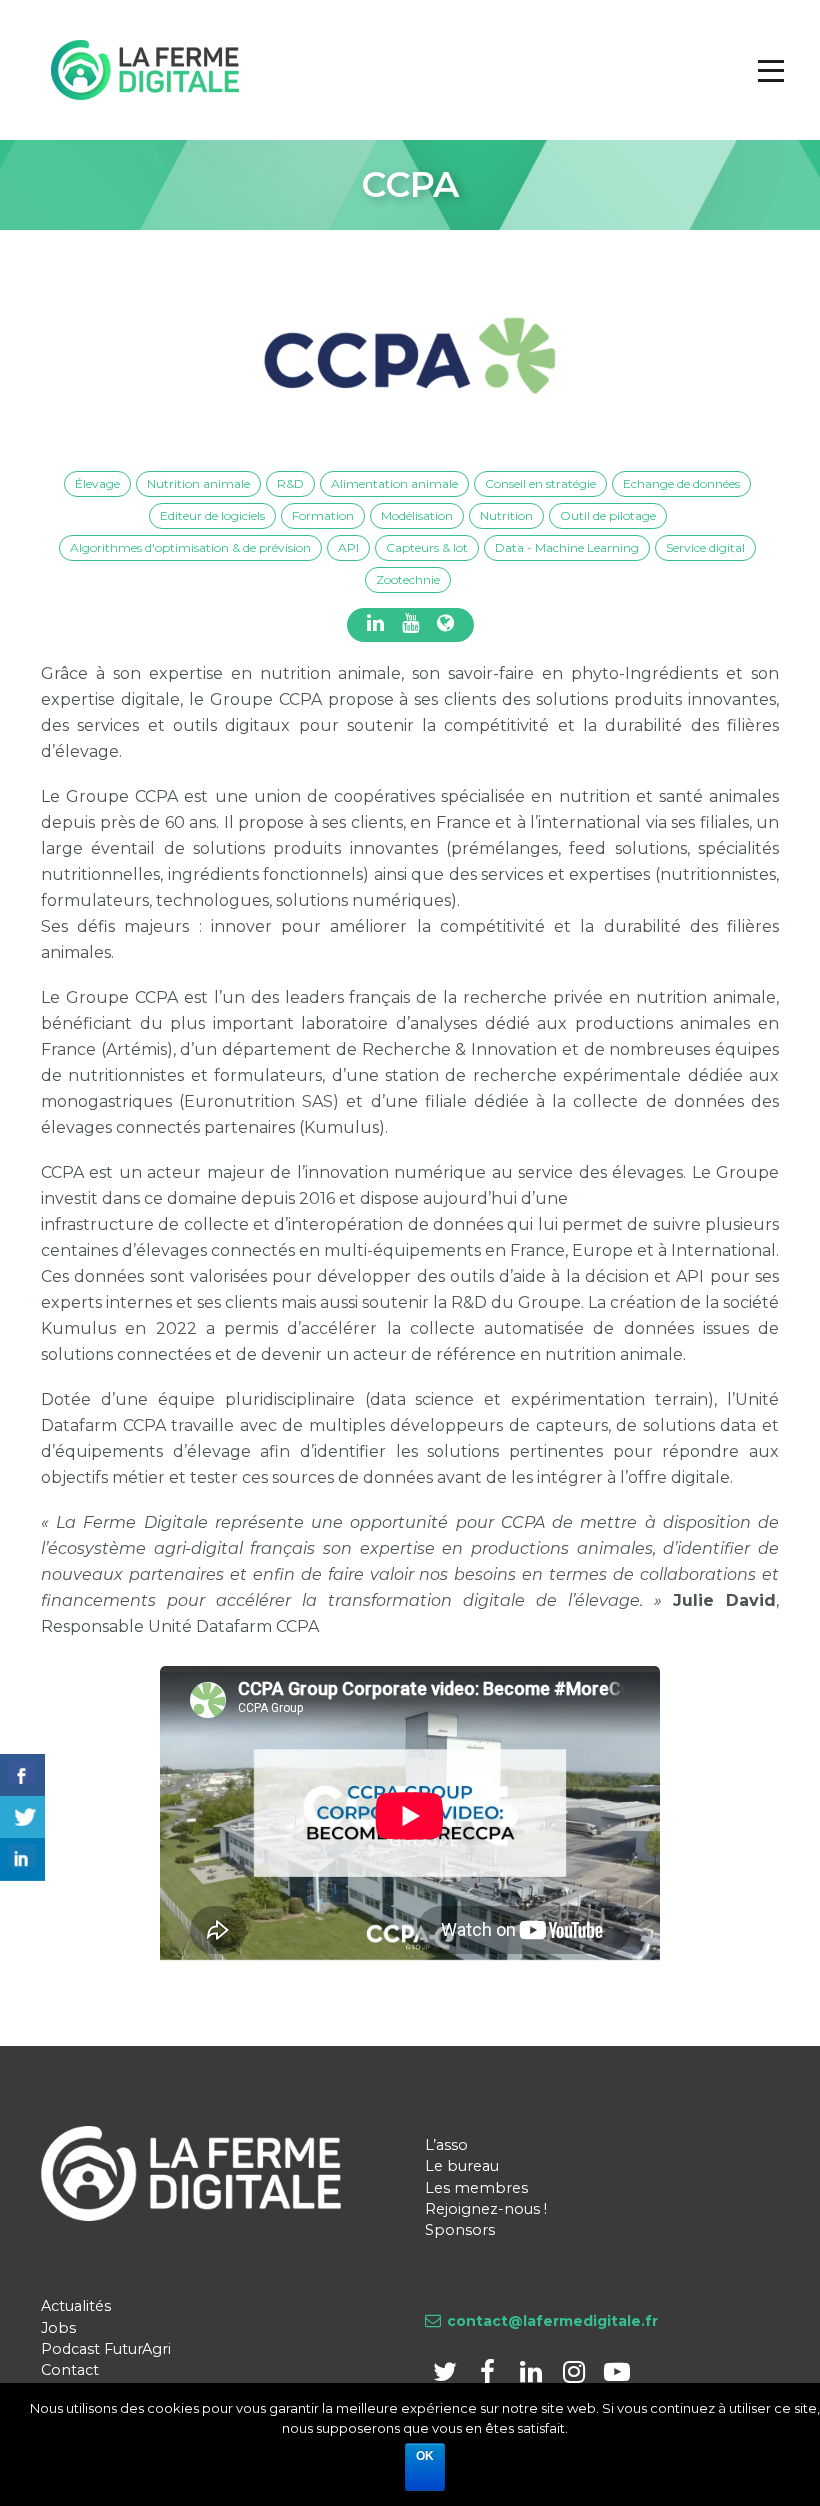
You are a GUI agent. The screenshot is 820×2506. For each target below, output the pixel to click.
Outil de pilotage (608, 515)
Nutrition (506, 515)
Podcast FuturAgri (106, 2349)
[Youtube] (616, 2375)
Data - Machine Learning (567, 547)
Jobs (58, 2328)
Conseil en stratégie (540, 483)
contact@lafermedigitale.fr (552, 2321)
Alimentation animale (394, 483)
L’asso (446, 2145)
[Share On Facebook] (22, 1775)
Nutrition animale (198, 483)
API (348, 547)
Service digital (705, 547)
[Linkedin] (532, 2375)
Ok (425, 2456)
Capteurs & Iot (427, 547)
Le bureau (462, 2166)
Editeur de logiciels (212, 515)
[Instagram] (575, 2375)
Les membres (476, 2188)
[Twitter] (446, 2375)
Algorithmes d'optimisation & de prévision (190, 547)
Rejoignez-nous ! (486, 2209)
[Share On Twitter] (22, 1817)
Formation (323, 515)
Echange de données (681, 483)
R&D (290, 483)
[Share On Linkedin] (22, 1859)
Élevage (97, 483)
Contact (70, 2370)
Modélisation (417, 515)
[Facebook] (489, 2375)
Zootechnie (408, 579)
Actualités (76, 2306)
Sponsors (460, 2230)
